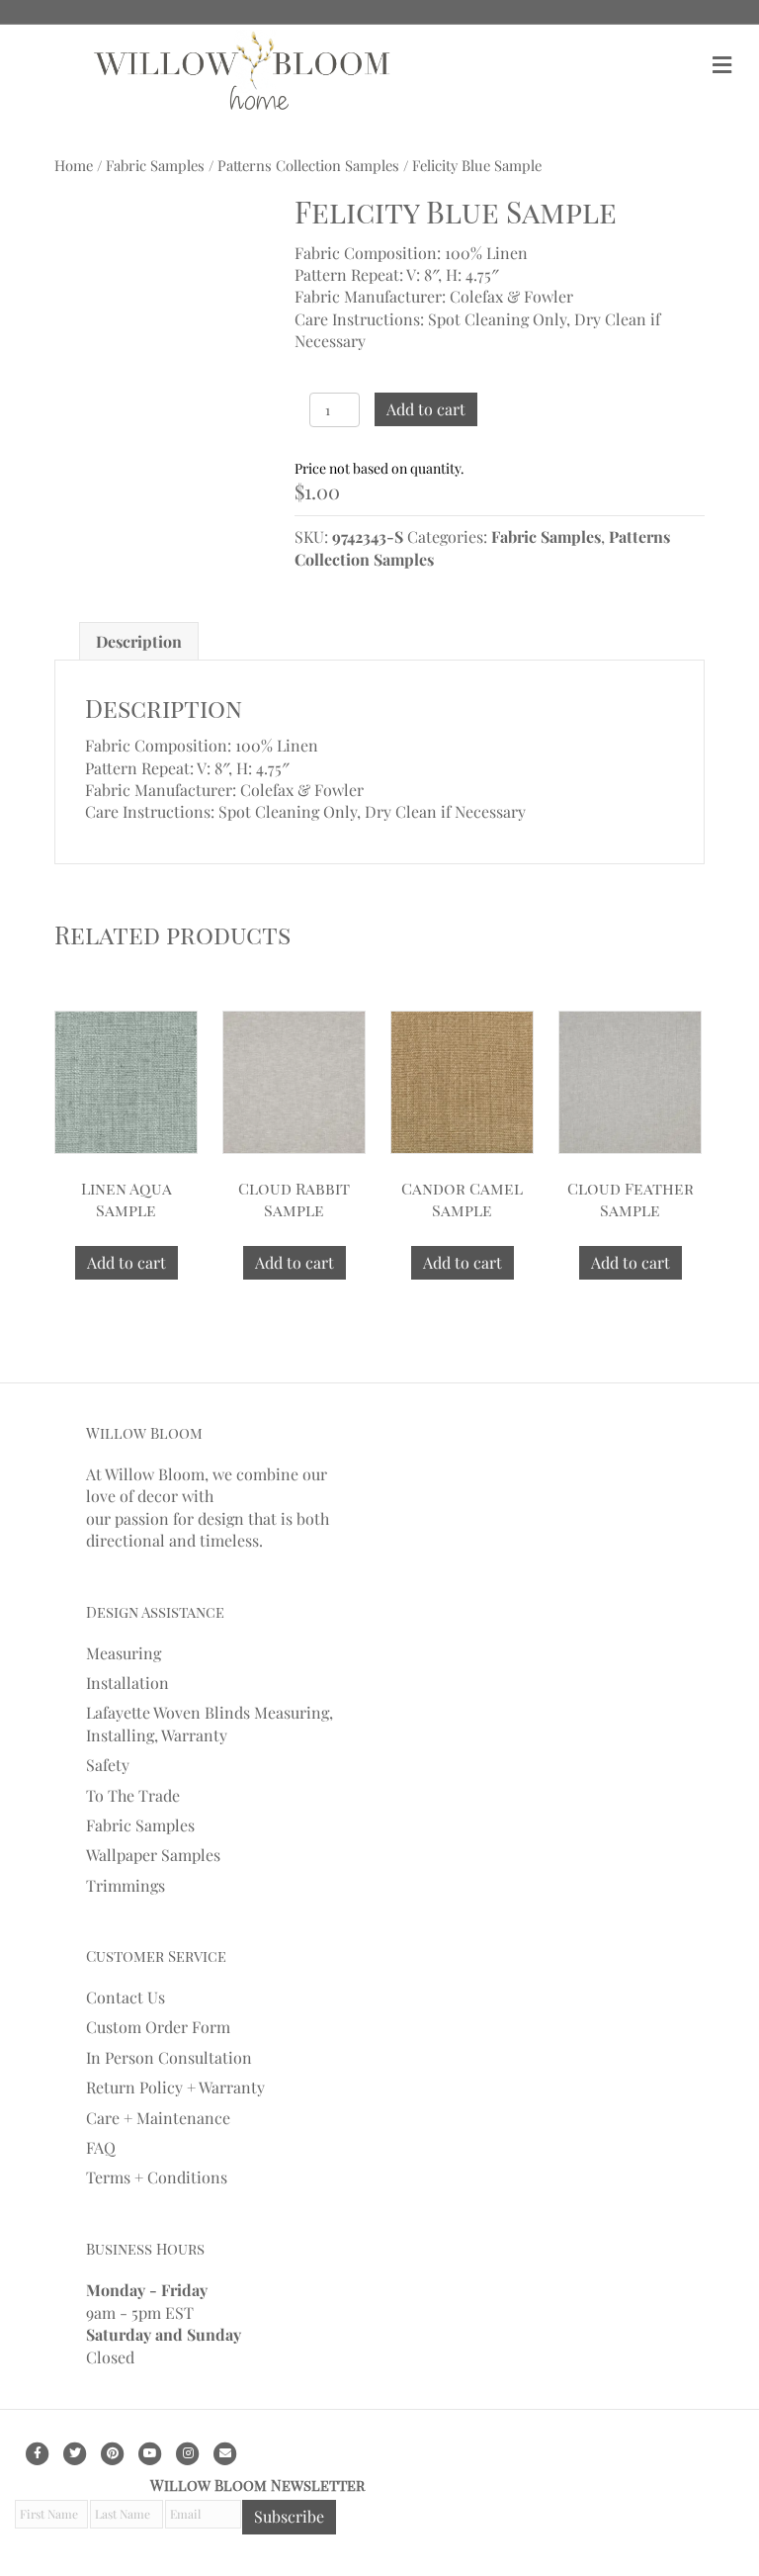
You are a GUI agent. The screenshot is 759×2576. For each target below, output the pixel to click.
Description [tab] (139, 641)
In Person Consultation (169, 2057)
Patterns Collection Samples (308, 165)
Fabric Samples (155, 165)
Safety (108, 1765)
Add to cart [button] (126, 1262)
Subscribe (289, 2516)
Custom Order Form (158, 2027)
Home (74, 165)
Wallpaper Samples (153, 1855)
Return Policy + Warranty (175, 2087)
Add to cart (426, 409)
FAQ (101, 2147)
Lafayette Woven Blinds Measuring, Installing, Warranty (210, 1723)
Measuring (124, 1653)
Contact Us (126, 1997)
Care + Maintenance (158, 2118)
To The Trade (133, 1795)
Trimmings (126, 1885)
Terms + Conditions (157, 2177)
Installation (127, 1683)
